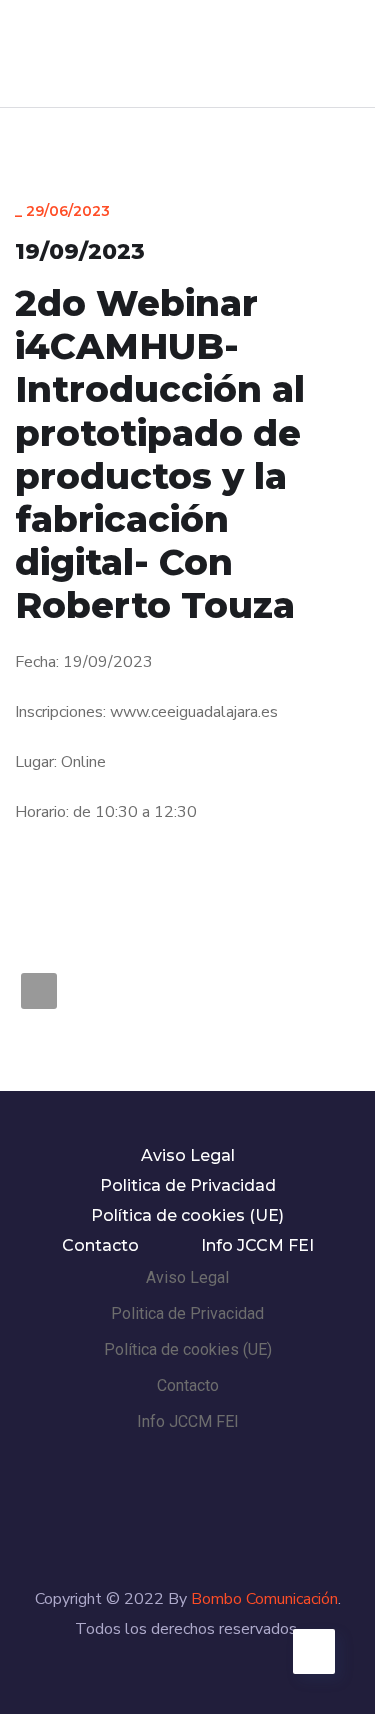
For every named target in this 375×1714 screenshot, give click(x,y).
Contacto (100, 1245)
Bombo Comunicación (264, 1599)
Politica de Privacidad (188, 1185)
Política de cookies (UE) (187, 1215)
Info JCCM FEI (257, 1245)
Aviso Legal (188, 1155)
